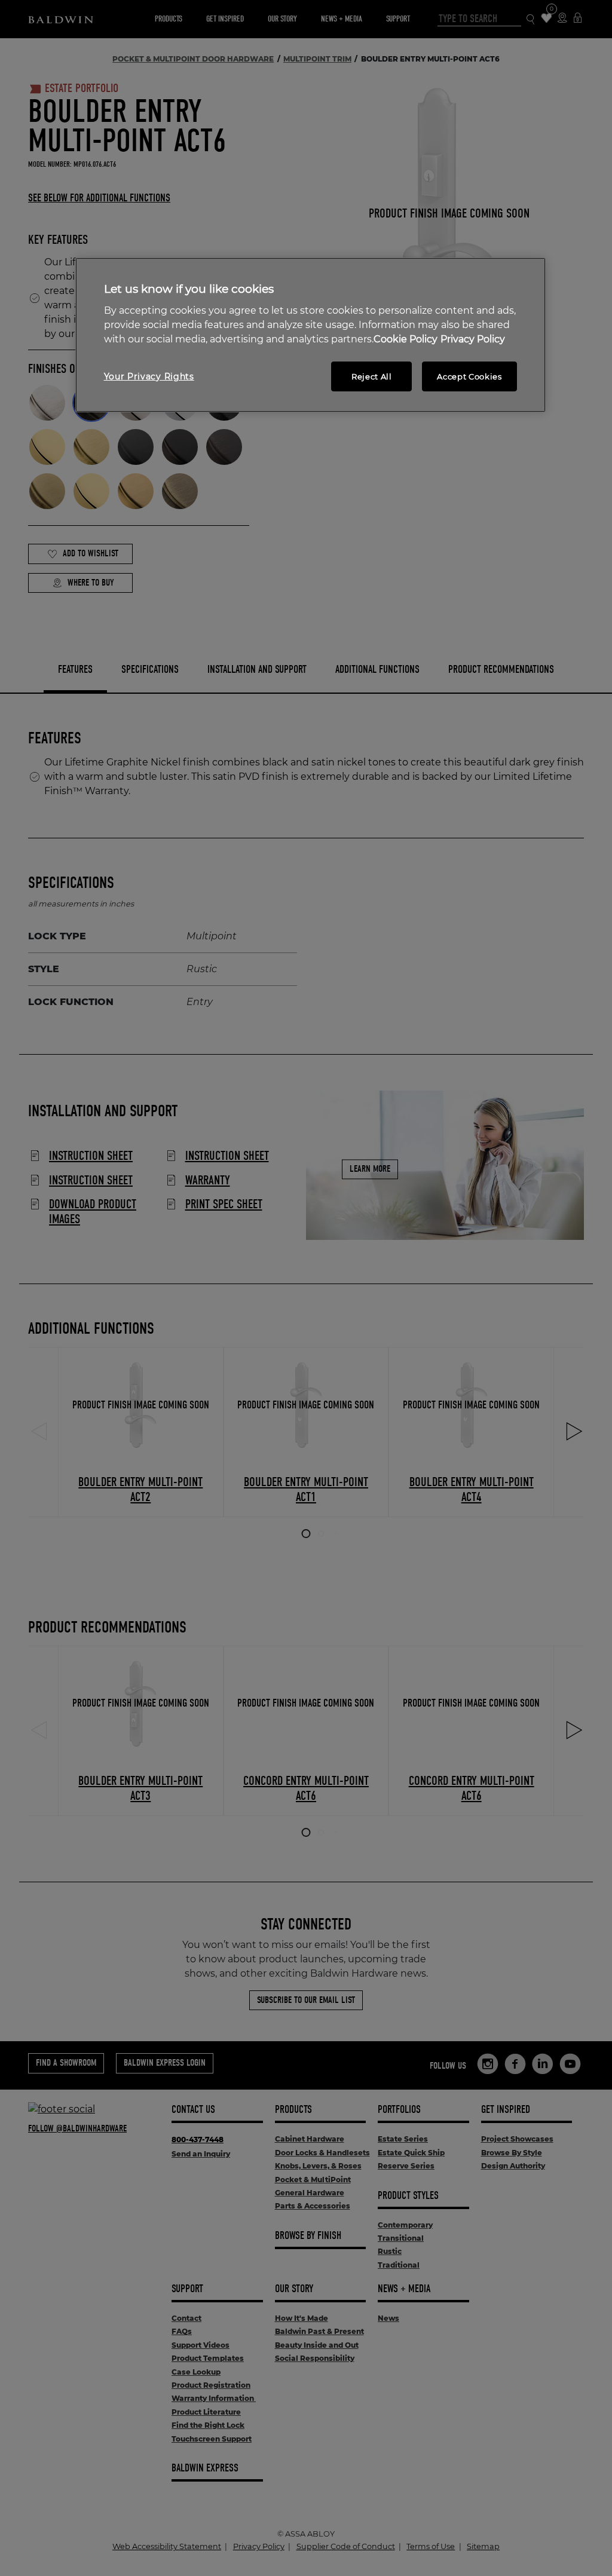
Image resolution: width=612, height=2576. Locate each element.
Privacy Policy (473, 339)
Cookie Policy (406, 339)
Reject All (372, 376)
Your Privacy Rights (149, 376)
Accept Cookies (469, 376)
